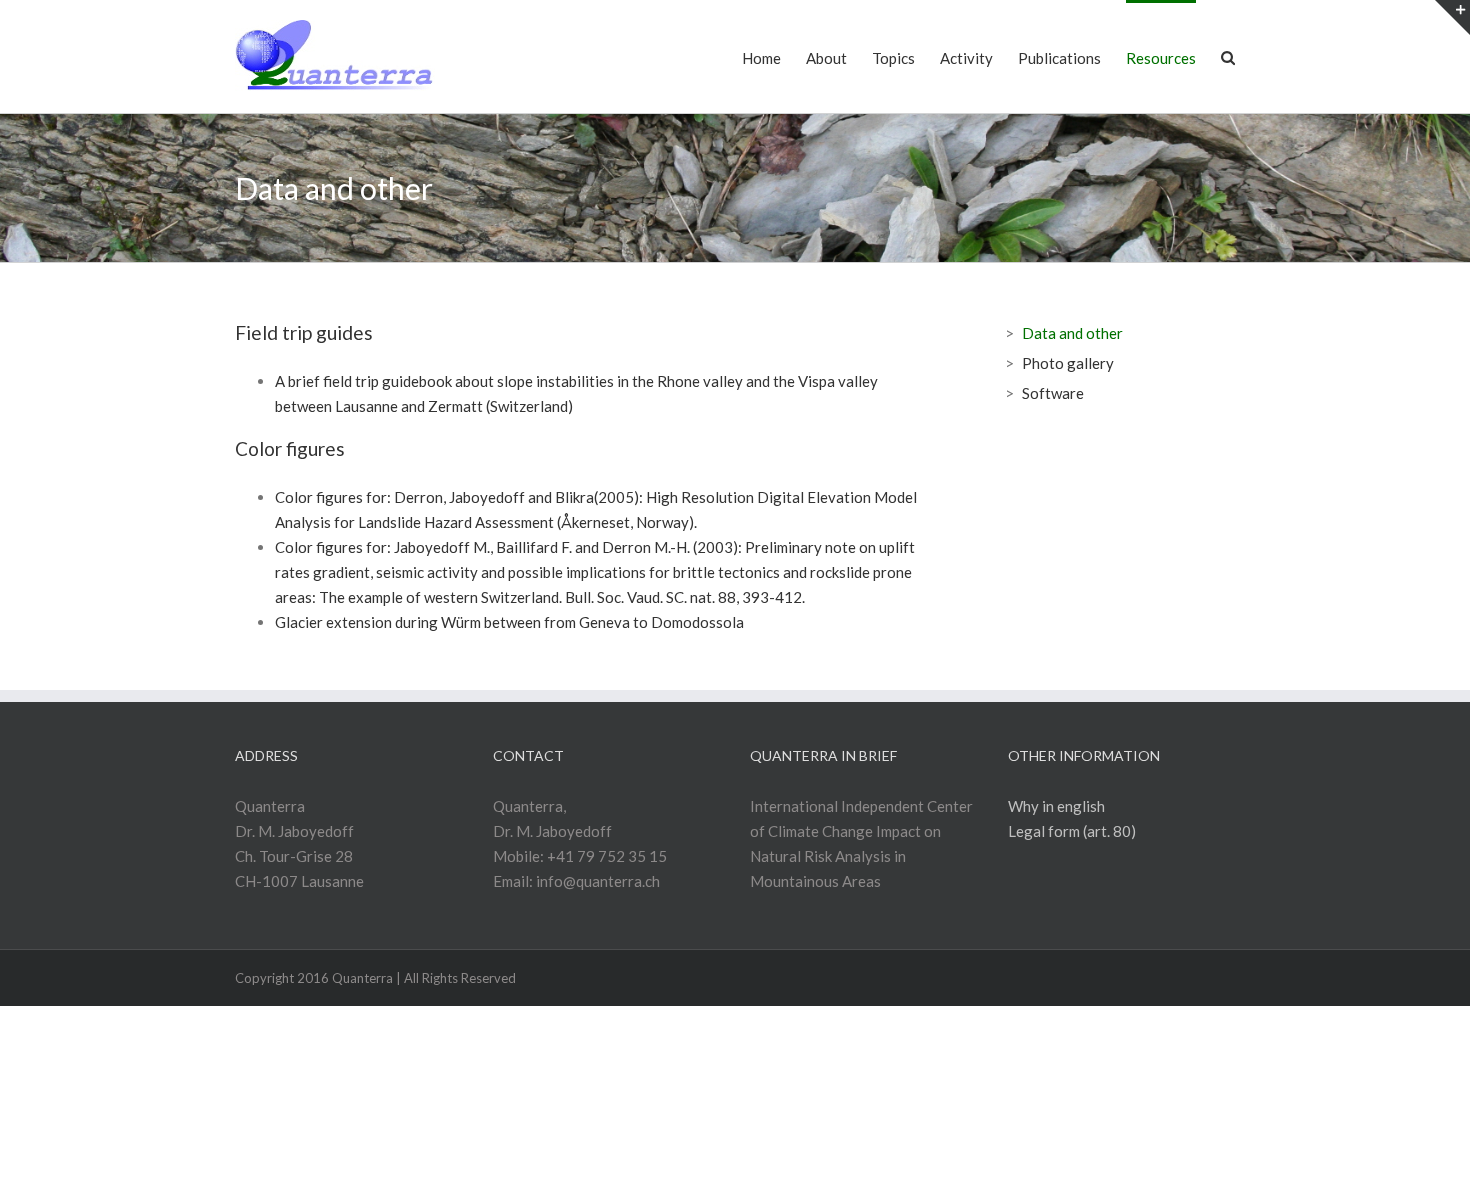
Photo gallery (1068, 363)
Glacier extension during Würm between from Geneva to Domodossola (509, 622)
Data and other (1072, 333)
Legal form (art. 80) (1072, 831)
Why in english (1056, 806)
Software (1053, 393)
